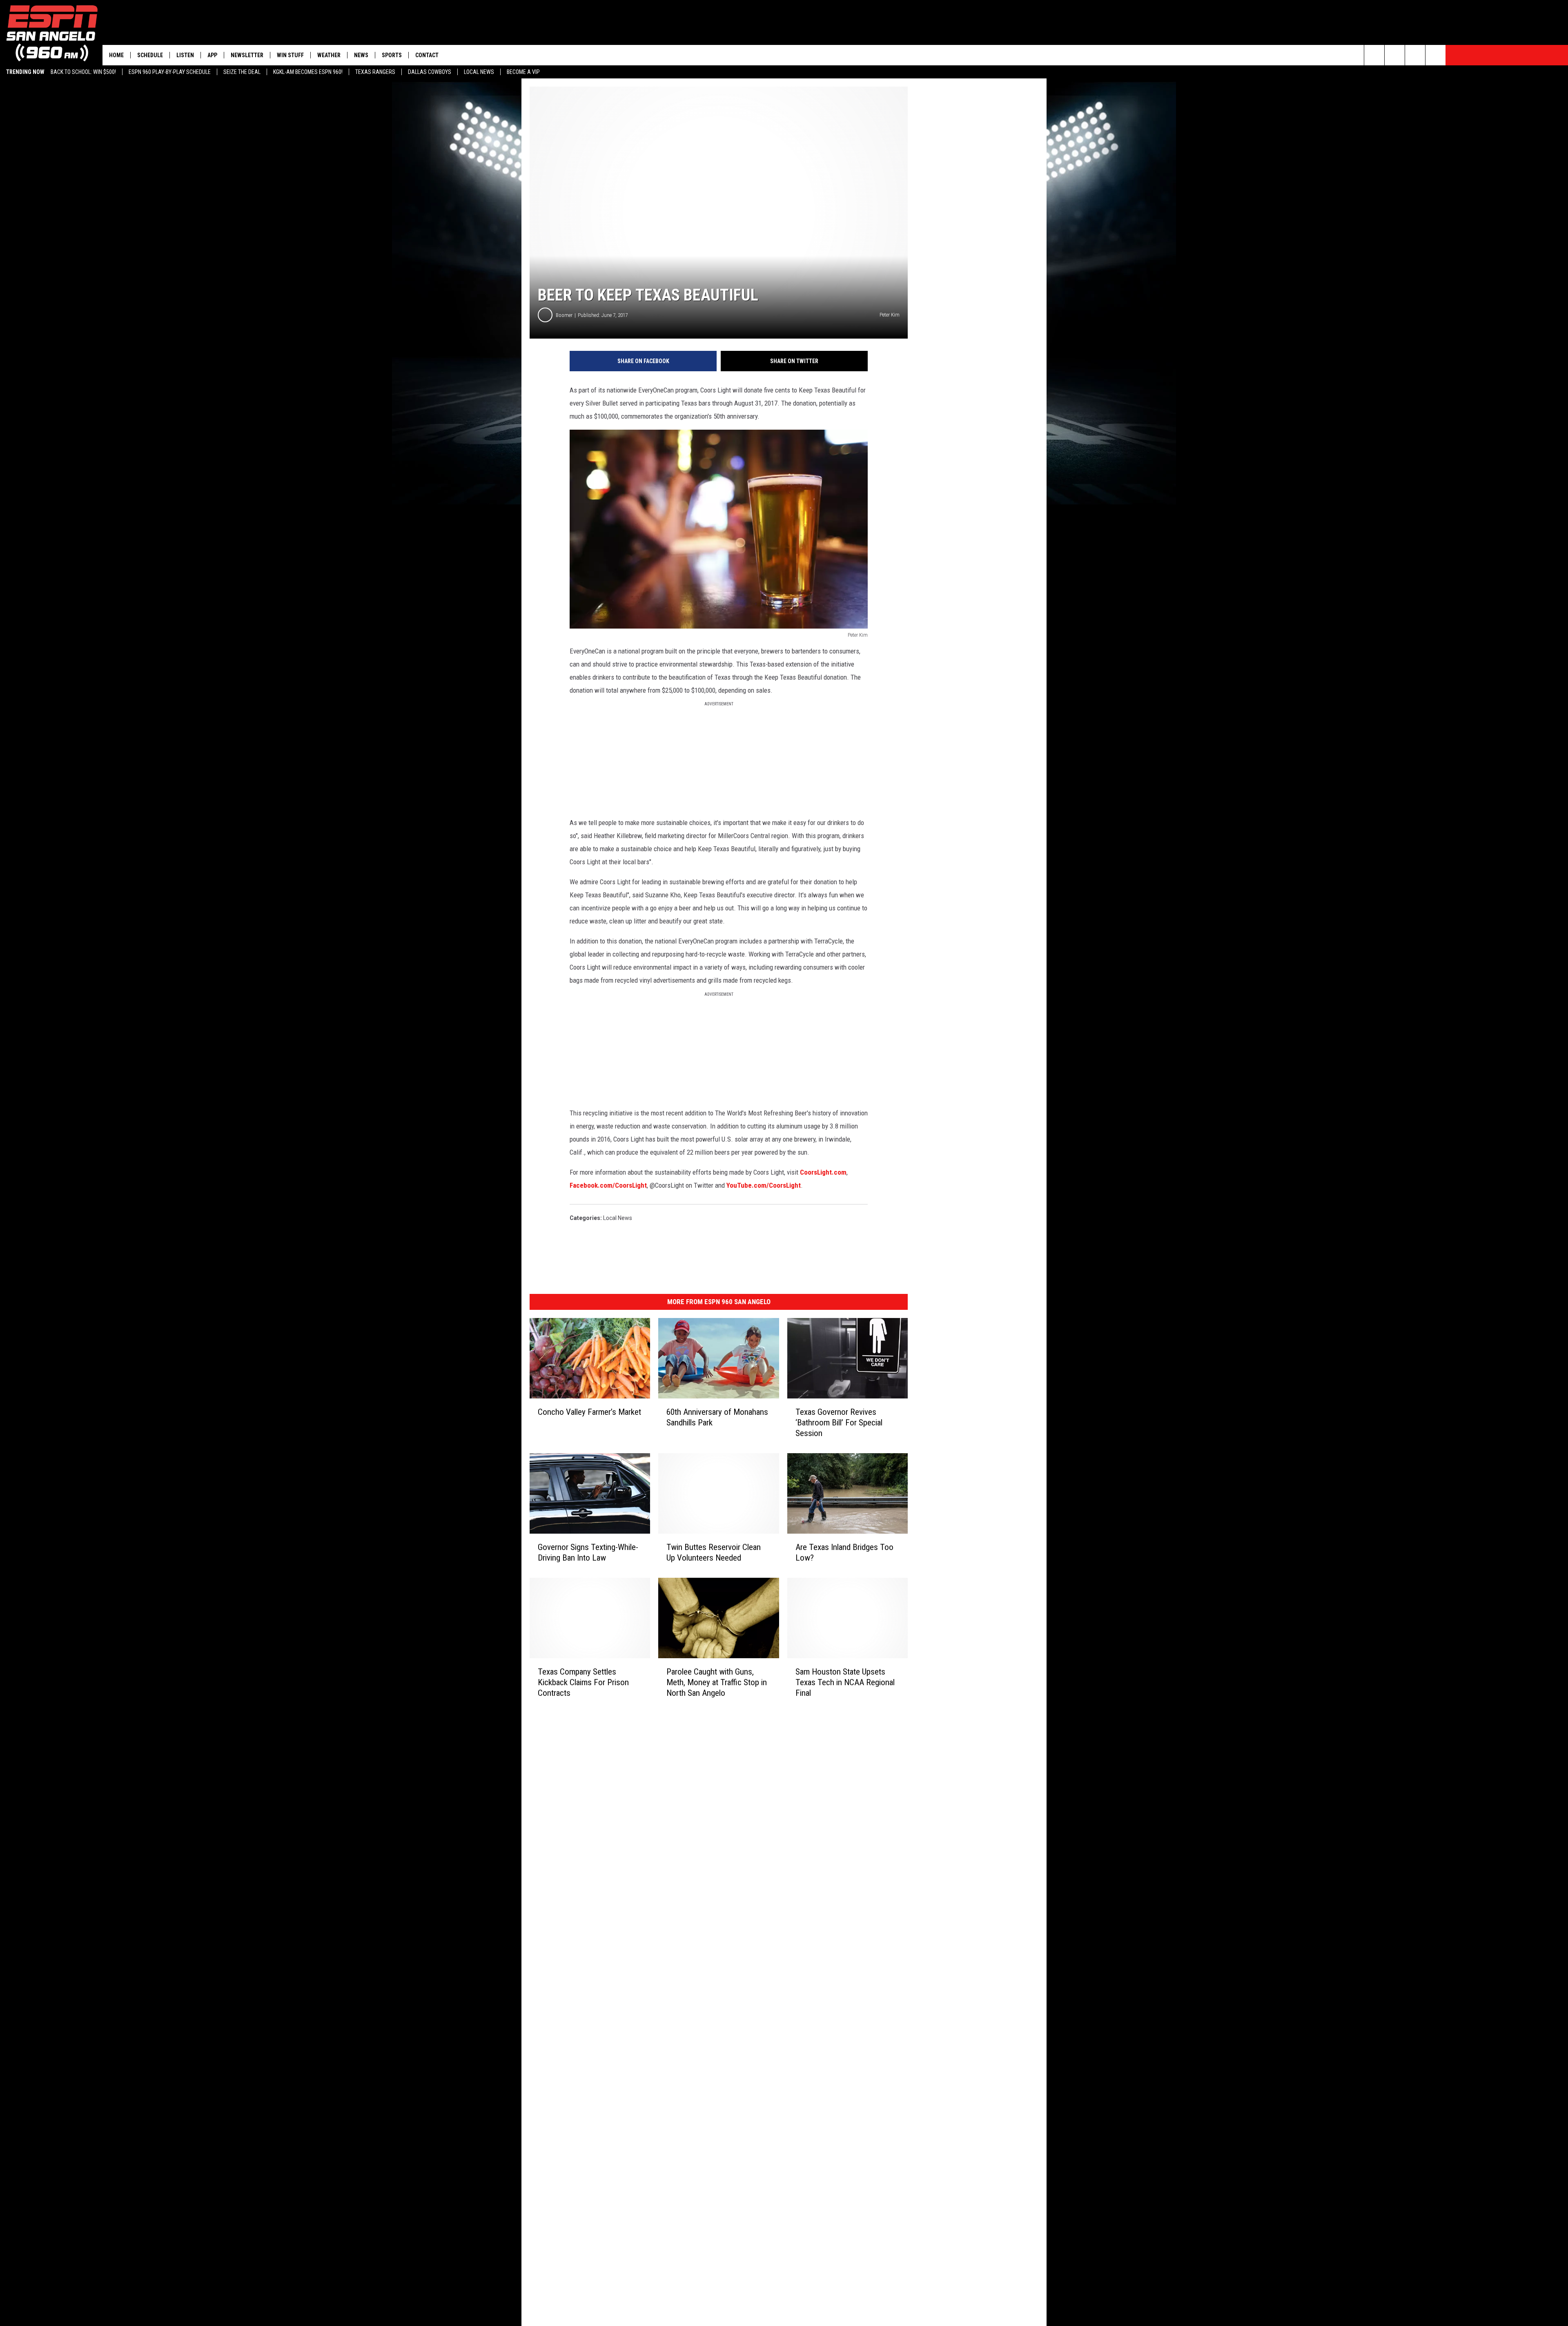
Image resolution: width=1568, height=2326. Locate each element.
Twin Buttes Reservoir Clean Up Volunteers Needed (714, 1552)
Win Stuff (290, 55)
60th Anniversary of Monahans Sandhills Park (717, 1417)
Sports (392, 55)
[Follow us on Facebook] (1415, 55)
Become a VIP (523, 72)
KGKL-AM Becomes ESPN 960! (308, 72)
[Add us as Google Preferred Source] (1395, 55)
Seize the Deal (242, 72)
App (212, 55)
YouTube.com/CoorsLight (764, 1185)
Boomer (564, 315)
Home (116, 55)
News (361, 55)
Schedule (150, 55)
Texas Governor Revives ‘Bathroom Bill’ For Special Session (839, 1423)
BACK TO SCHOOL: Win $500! (83, 72)
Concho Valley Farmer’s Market (589, 1412)
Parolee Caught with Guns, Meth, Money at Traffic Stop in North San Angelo (717, 1682)
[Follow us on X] (1435, 55)
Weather (329, 55)
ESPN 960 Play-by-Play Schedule (170, 72)
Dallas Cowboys (430, 72)
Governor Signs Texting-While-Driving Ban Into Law (588, 1552)
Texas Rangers (375, 72)
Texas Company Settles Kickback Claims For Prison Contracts (583, 1682)
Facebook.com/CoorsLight (608, 1185)
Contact (427, 55)
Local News (479, 72)
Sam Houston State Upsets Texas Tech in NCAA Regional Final (845, 1682)
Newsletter (247, 55)
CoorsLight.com (823, 1172)
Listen (185, 55)
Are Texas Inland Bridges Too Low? (844, 1552)
